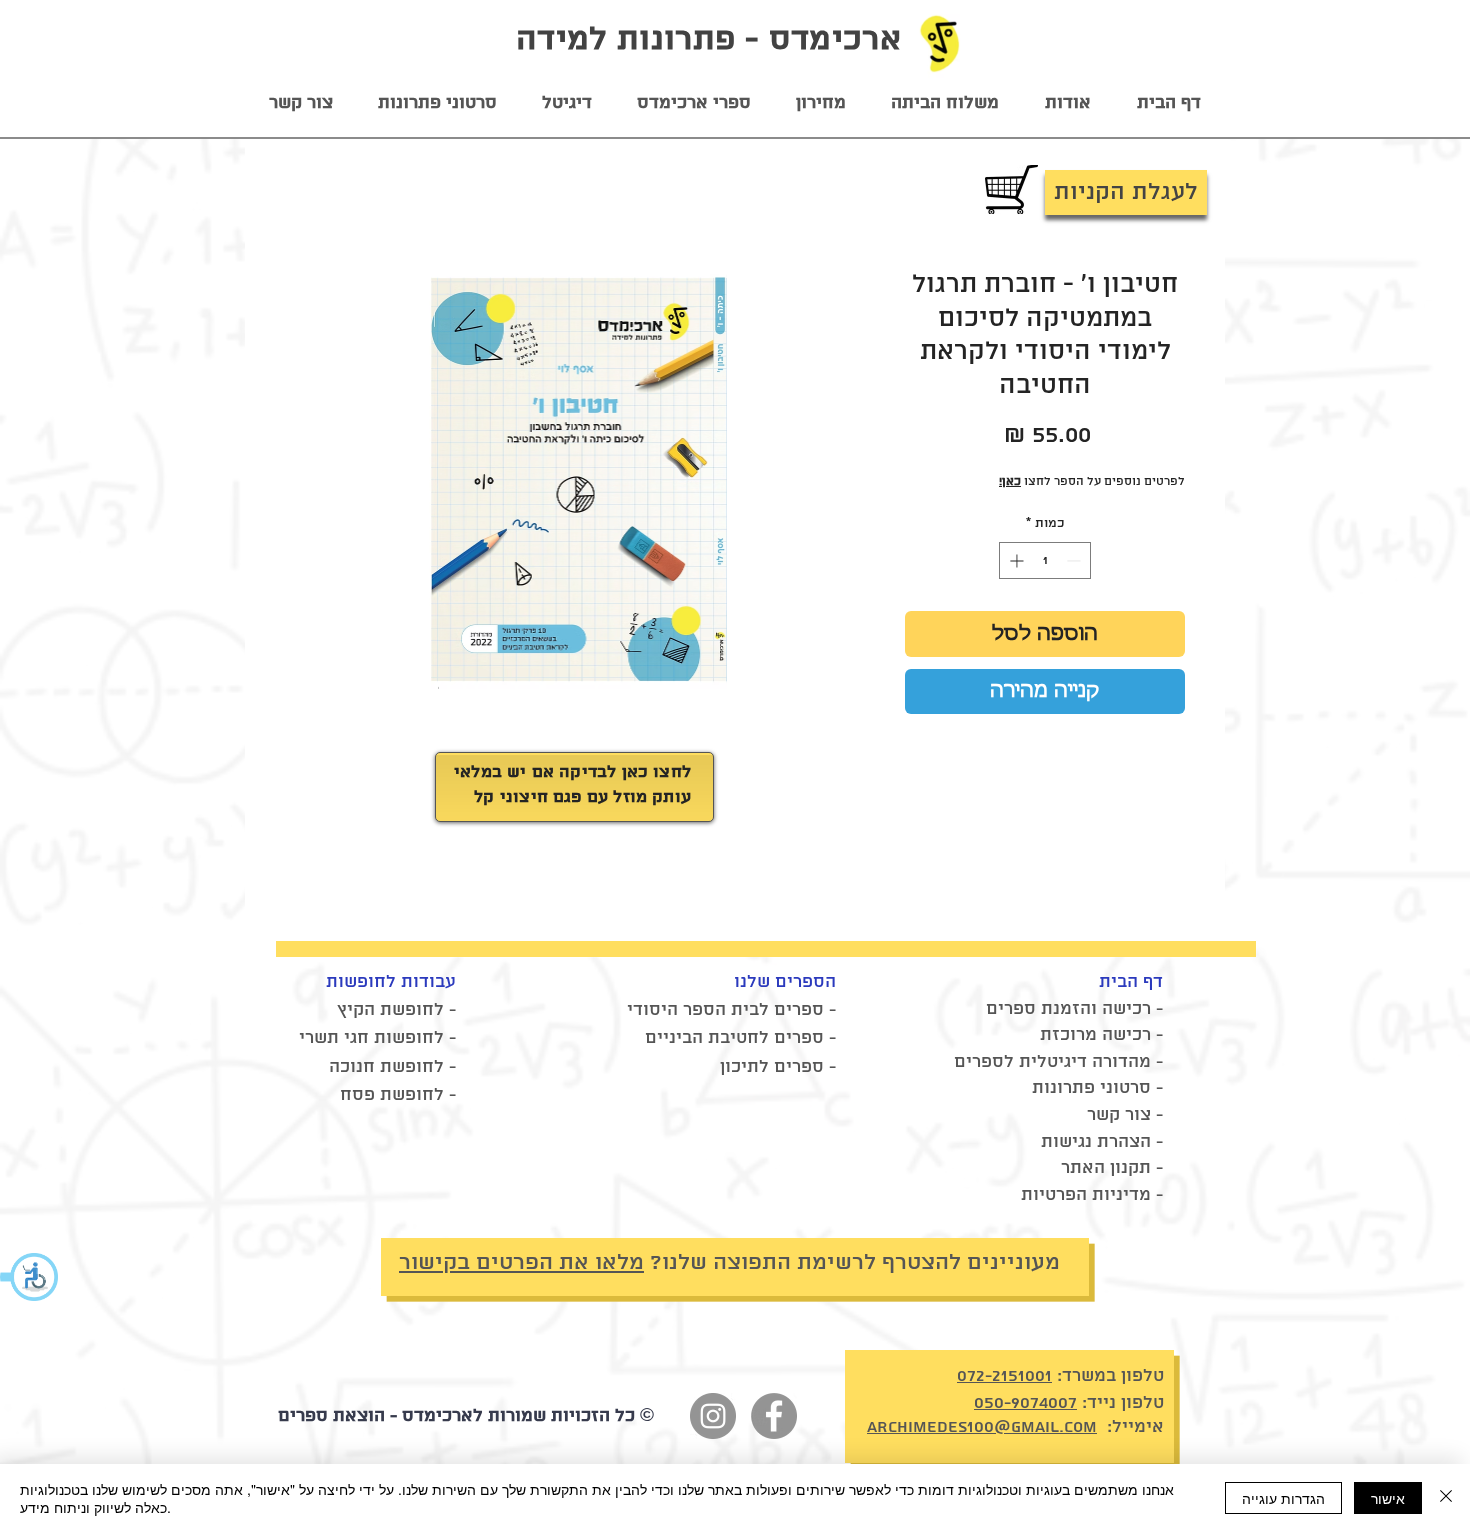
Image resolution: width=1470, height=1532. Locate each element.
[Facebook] (774, 1416)
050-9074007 (1025, 1403)
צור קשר (1119, 1115)
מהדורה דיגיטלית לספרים (1052, 1062)
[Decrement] (1075, 560)
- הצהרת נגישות (1102, 1142)
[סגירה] (1446, 1498)
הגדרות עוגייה (1283, 1498)
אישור (1388, 1498)
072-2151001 (1004, 1376)
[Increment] (1014, 560)
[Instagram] (713, 1416)
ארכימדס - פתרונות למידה (708, 40)
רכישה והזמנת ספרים (1068, 1009)
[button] (30, 1277)
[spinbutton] (1045, 560)
